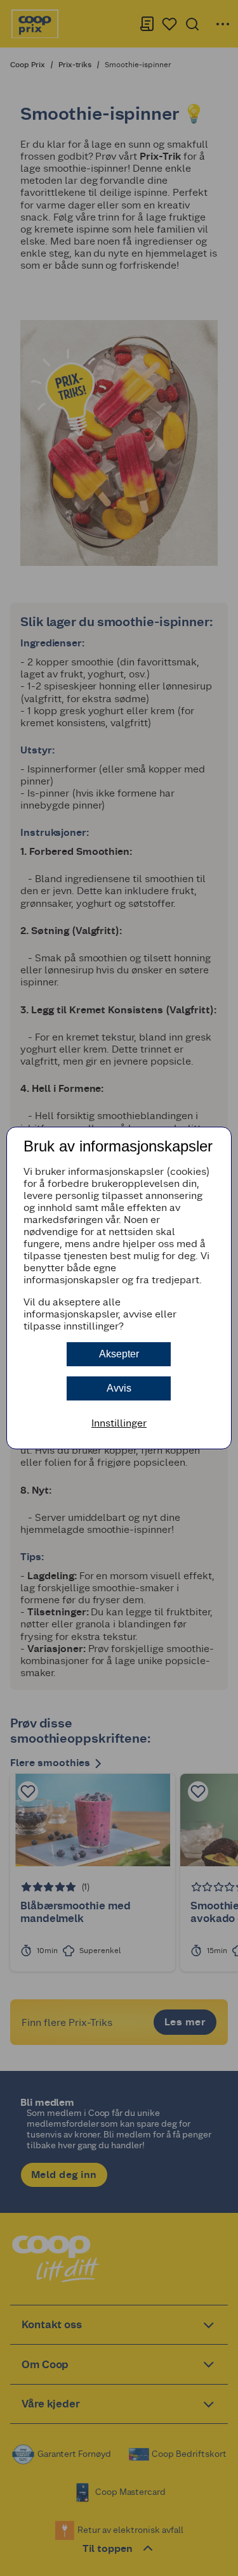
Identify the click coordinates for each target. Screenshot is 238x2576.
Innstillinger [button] (119, 1423)
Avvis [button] (119, 1388)
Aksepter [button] (119, 1354)
